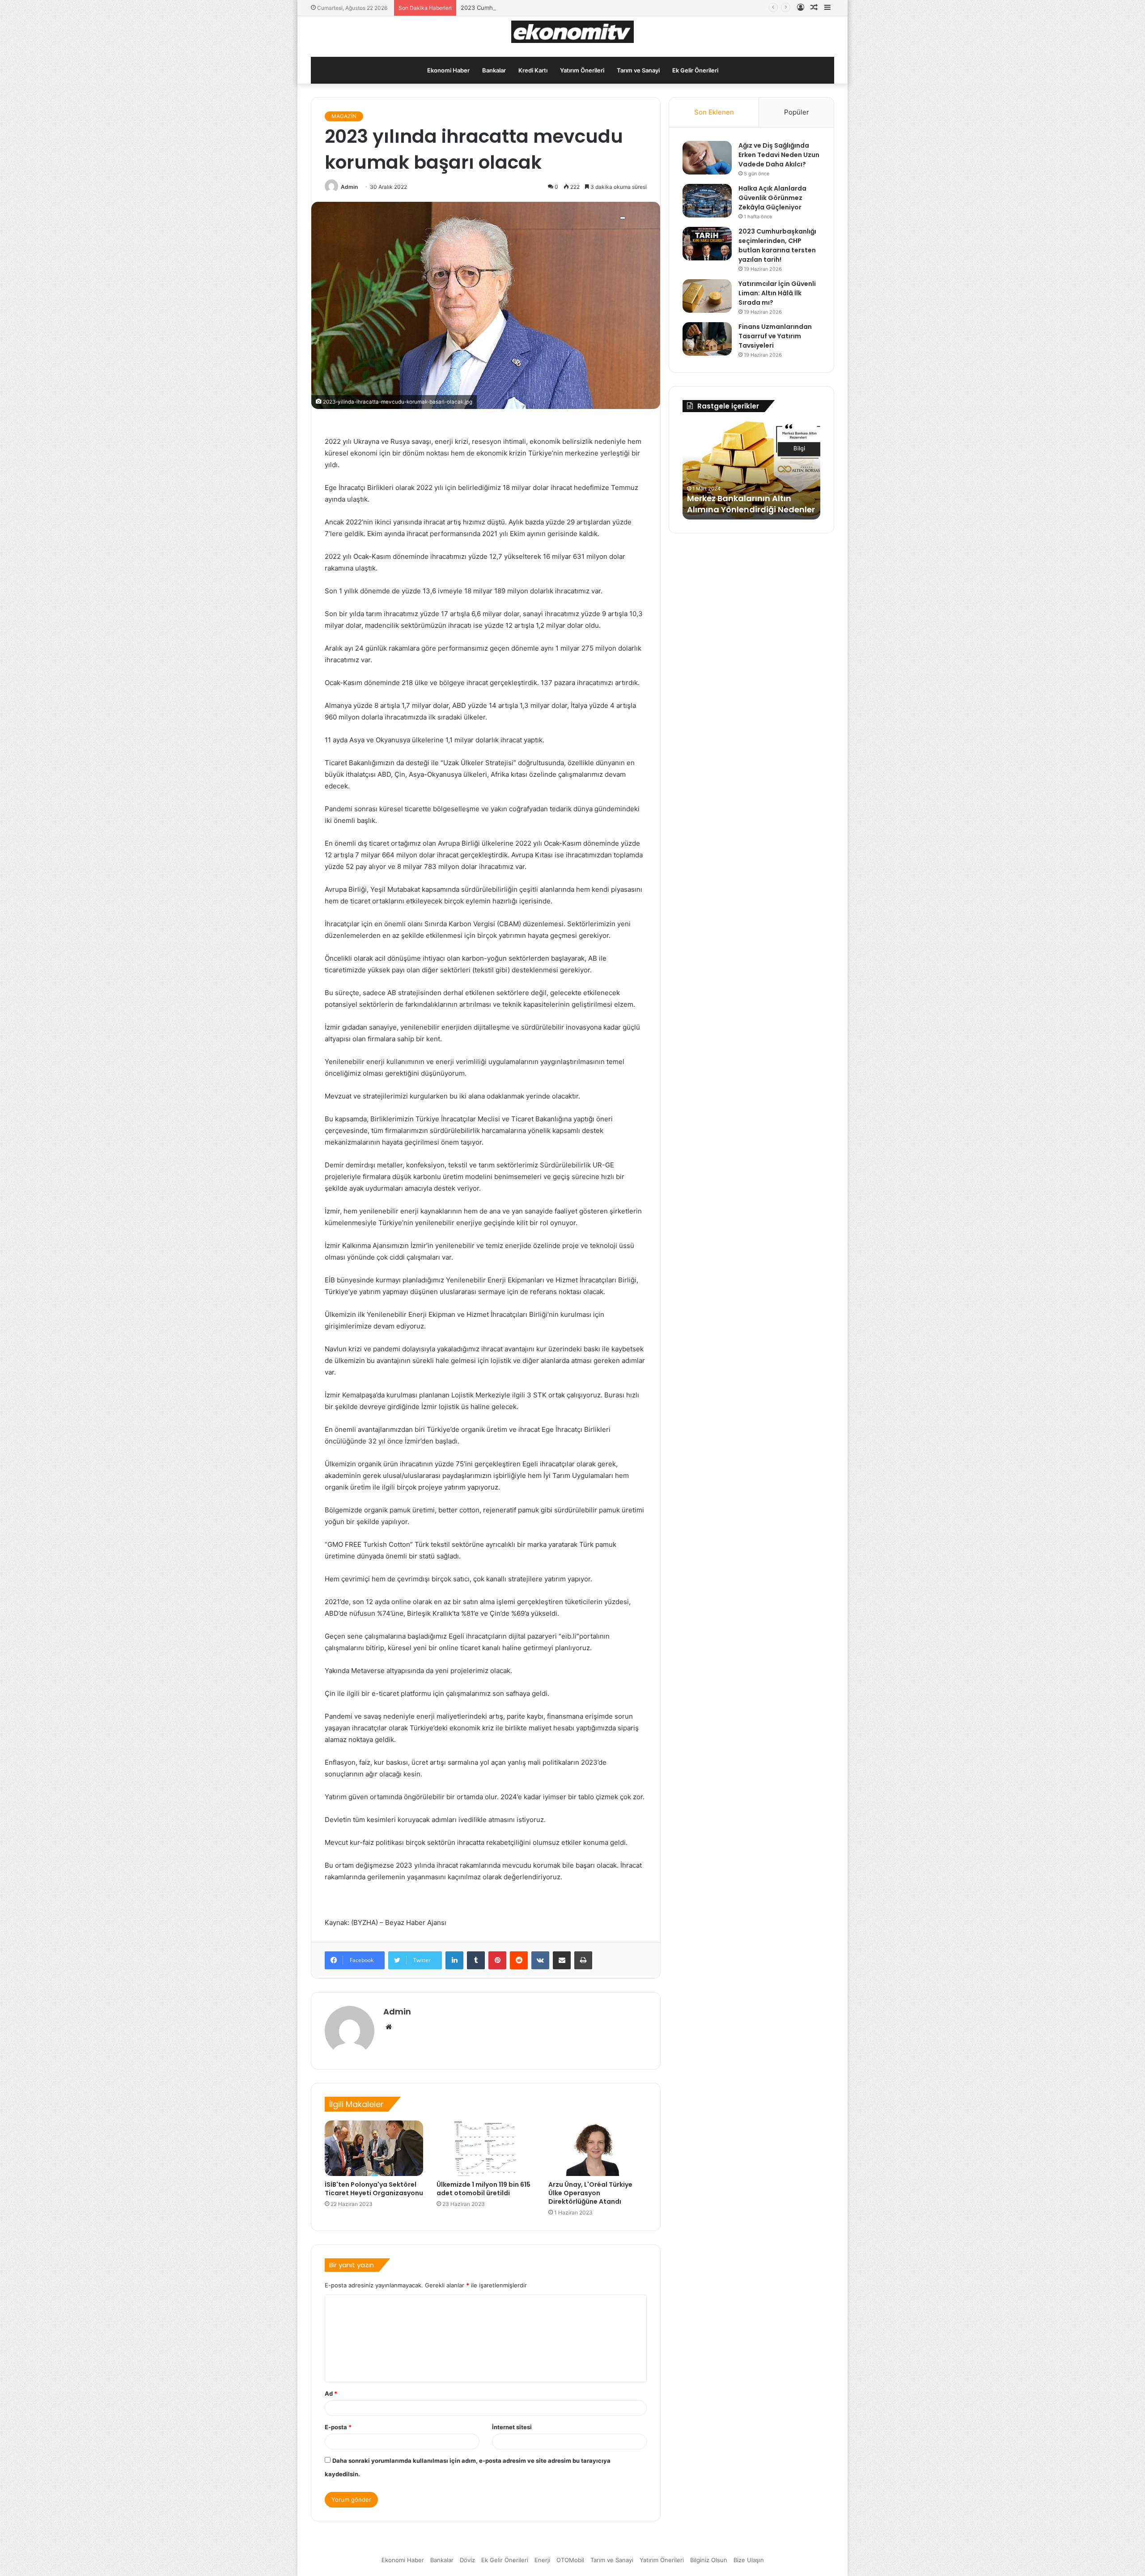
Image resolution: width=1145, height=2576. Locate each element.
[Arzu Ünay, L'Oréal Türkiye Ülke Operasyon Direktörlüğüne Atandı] (598, 2148)
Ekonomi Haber (448, 70)
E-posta (338, 2427)
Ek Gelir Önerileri (695, 70)
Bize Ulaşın (749, 2560)
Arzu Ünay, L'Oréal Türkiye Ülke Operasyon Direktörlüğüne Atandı (590, 2193)
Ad (331, 2393)
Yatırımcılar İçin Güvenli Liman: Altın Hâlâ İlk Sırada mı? (777, 293)
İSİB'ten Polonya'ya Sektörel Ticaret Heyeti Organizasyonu (374, 2189)
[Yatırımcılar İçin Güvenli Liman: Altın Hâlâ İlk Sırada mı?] (707, 296)
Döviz (467, 2560)
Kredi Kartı (533, 70)
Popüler (797, 112)
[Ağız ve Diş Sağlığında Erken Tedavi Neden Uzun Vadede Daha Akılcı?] (707, 158)
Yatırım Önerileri (582, 70)
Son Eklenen (714, 112)
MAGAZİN (344, 116)
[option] (751, 470)
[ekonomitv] (573, 32)
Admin (349, 187)
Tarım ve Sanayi (638, 70)
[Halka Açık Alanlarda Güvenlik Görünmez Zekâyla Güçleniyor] (707, 201)
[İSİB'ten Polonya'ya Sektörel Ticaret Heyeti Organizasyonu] (374, 2148)
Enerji (542, 2560)
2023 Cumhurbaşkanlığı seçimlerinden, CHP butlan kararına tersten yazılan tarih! (572, 8)
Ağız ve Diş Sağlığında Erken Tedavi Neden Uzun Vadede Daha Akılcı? (779, 155)
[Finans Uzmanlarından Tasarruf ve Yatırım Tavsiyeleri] (707, 339)
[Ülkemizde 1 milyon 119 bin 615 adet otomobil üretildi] (486, 2148)
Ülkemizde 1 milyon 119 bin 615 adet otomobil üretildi (483, 2189)
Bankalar (494, 70)
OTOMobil (570, 2560)
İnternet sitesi (512, 2427)
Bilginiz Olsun (709, 2560)
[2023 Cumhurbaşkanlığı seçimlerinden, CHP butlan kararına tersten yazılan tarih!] (707, 244)
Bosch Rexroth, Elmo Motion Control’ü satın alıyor (744, 504)
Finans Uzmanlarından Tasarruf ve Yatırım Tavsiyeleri (775, 336)
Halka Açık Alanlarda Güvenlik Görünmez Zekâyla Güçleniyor (772, 198)
